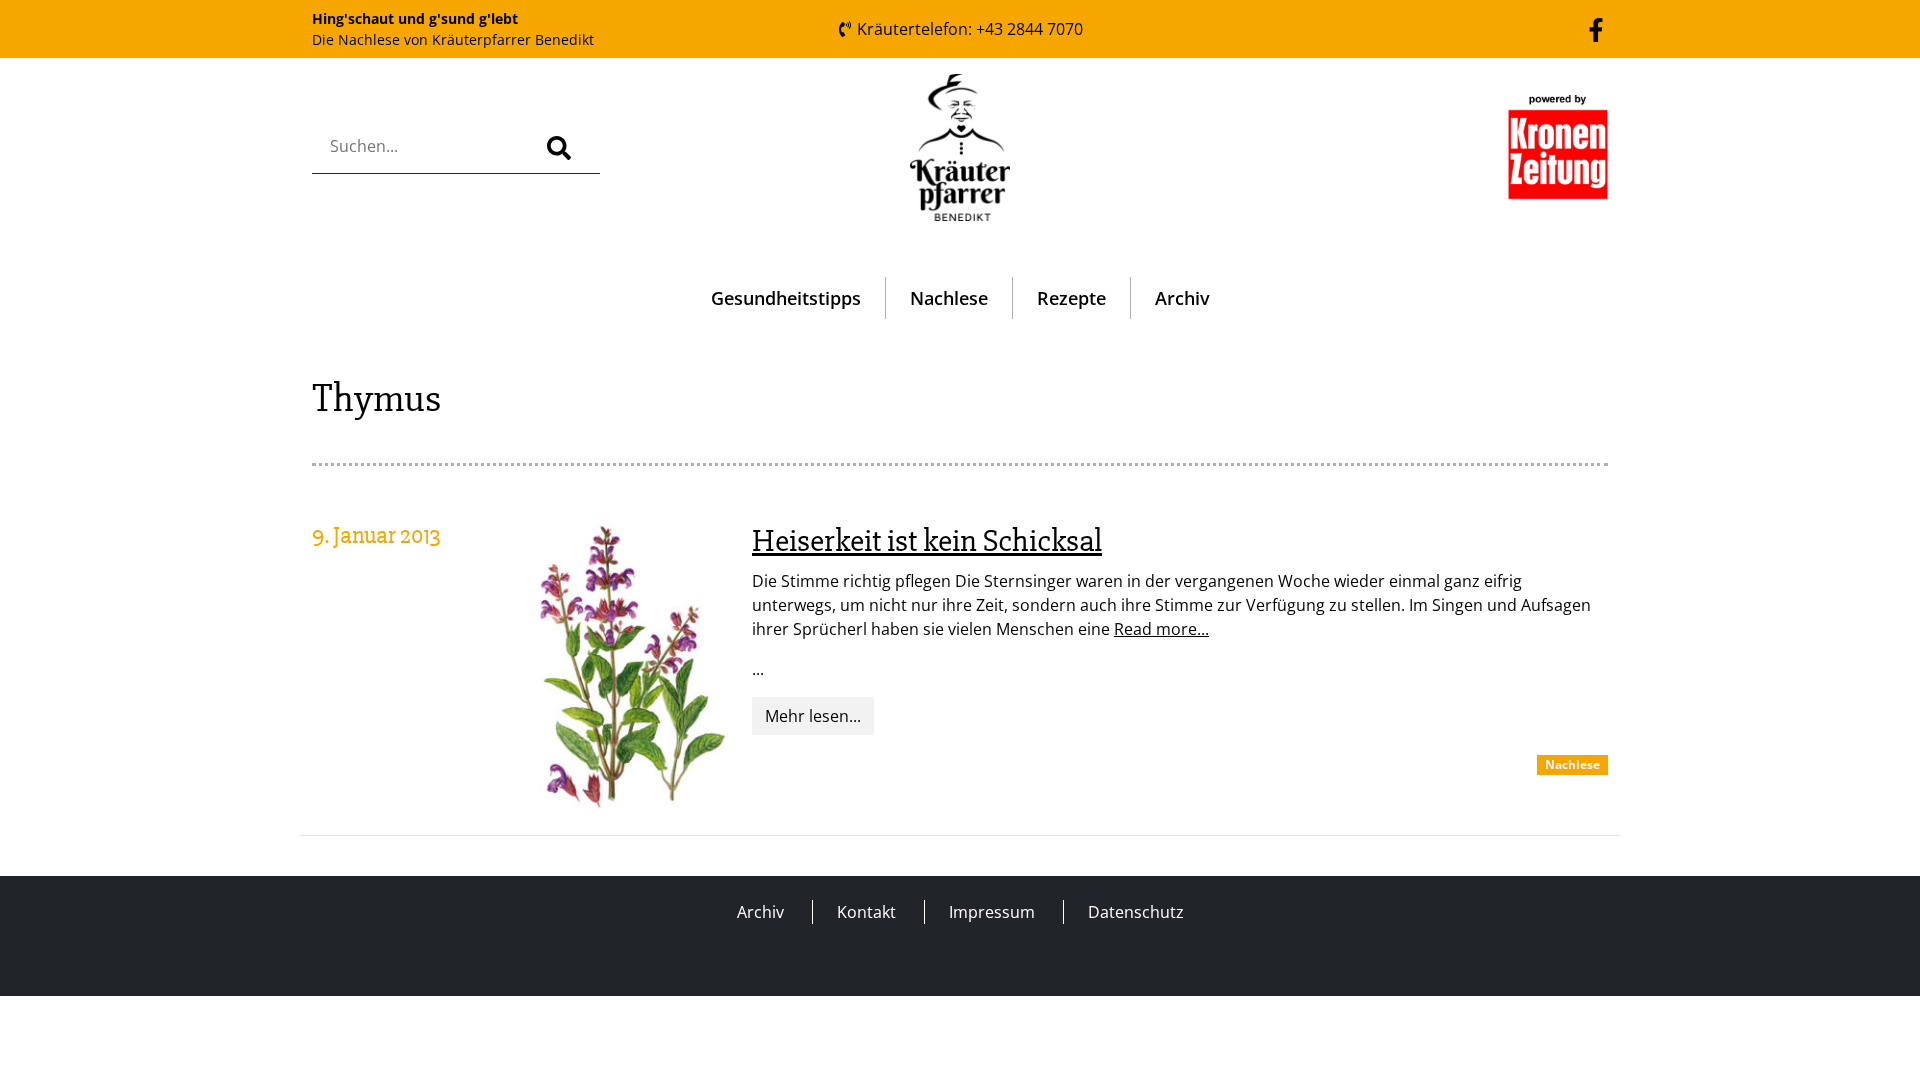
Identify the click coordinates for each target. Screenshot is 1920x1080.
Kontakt (866, 912)
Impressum (992, 912)
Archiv (1182, 298)
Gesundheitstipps (786, 298)
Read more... (1161, 629)
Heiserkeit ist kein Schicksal (927, 540)
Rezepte (1071, 298)
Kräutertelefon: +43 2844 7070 (968, 29)
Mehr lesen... (813, 716)
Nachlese (949, 298)
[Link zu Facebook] (1596, 28)
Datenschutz (1136, 912)
